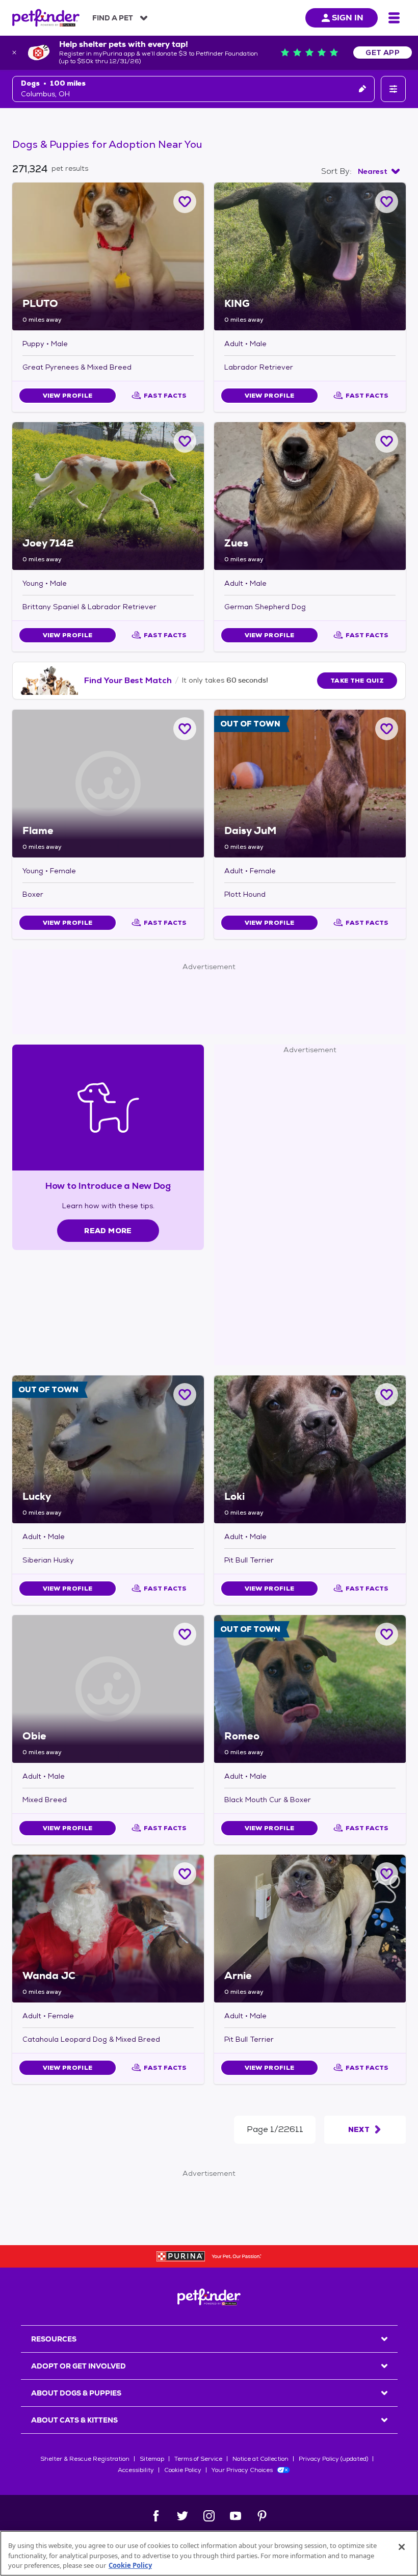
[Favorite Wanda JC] (185, 1874)
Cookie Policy (183, 2470)
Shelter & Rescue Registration (85, 2459)
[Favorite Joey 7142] (185, 441)
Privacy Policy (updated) (333, 2459)
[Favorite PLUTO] (185, 202)
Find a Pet (113, 18)
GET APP (383, 53)
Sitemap (152, 2459)
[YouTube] (236, 2516)
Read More (108, 1231)
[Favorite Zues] (387, 441)
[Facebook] (156, 2516)
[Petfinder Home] (46, 18)
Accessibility (136, 2470)
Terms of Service (198, 2459)
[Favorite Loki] (387, 1395)
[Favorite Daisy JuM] (387, 729)
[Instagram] (209, 2516)
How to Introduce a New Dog (108, 1186)
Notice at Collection (260, 2459)
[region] (209, 2553)
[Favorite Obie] (185, 1634)
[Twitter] (182, 2516)
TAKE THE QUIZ (357, 681)
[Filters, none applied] (393, 89)
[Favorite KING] (387, 202)
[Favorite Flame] (185, 729)
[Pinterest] (262, 2516)
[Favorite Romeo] (387, 1634)
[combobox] (379, 171)
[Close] (402, 2547)
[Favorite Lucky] (185, 1395)
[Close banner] (14, 53)
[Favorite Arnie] (387, 1874)
